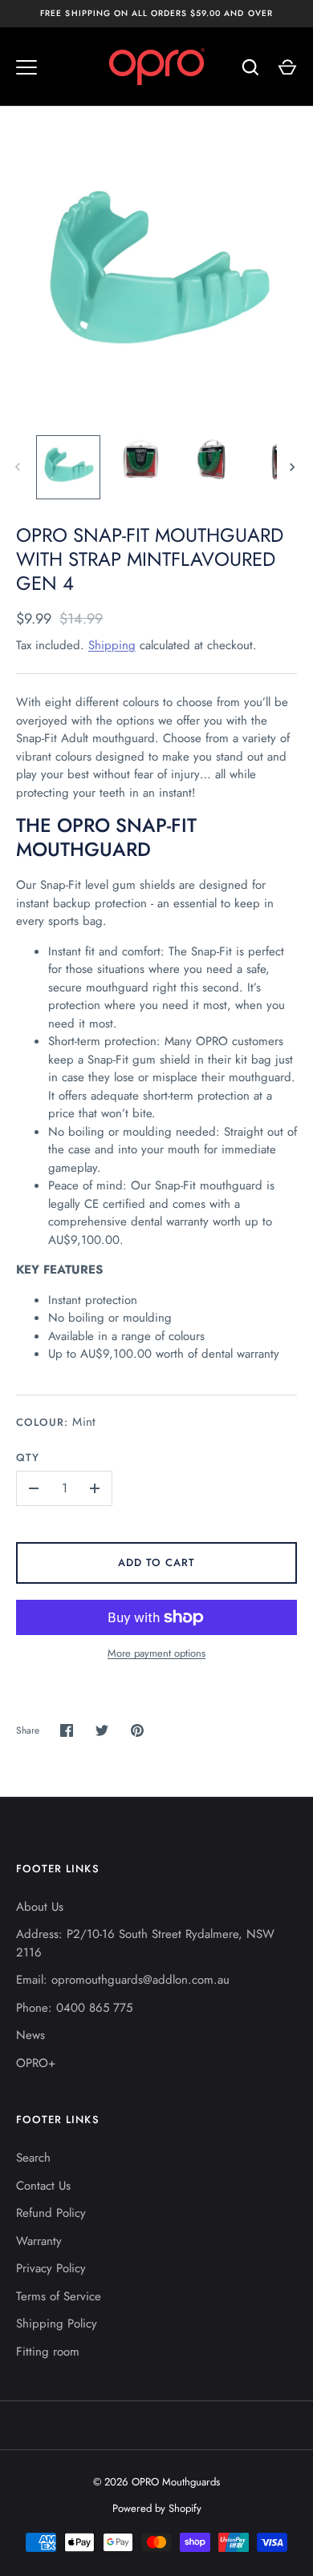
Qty (28, 1458)
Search (33, 2158)
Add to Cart (157, 1563)
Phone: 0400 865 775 (74, 2008)
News (30, 2035)
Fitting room (48, 2352)
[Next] (294, 467)
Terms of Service (59, 2296)
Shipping (112, 645)
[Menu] (26, 67)
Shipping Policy (57, 2324)
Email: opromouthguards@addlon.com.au (123, 1980)
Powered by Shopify (157, 2508)
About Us (40, 1907)
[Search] (250, 67)
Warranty (39, 2241)
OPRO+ (36, 2063)
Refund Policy (51, 2213)
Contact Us (43, 2186)
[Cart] (287, 67)
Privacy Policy (51, 2268)
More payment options (156, 1653)
